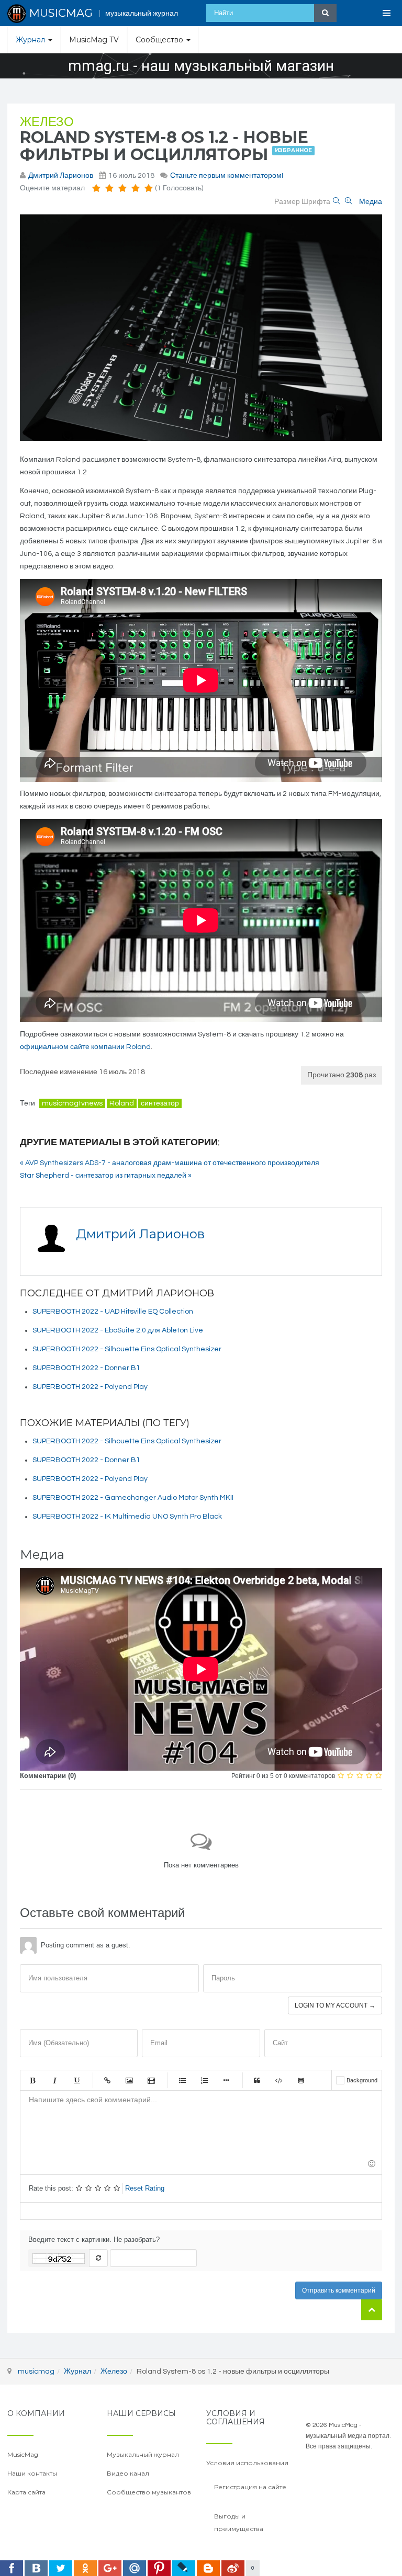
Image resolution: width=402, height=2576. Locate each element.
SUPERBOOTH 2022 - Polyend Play (90, 1387)
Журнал (31, 40)
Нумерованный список (204, 2080)
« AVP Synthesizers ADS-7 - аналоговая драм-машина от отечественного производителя (170, 1163)
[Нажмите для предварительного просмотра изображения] (201, 328)
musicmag (36, 2372)
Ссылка (107, 2080)
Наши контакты (32, 2473)
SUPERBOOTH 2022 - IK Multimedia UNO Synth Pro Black (127, 1517)
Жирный (32, 2080)
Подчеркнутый (76, 2080)
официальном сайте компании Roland (85, 1047)
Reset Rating (145, 2188)
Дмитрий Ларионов (61, 176)
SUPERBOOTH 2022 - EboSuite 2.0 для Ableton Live (118, 1330)
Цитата (257, 2080)
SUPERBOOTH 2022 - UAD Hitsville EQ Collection (113, 1312)
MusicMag (23, 2454)
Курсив (54, 2080)
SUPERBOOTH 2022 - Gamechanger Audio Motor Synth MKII (133, 1498)
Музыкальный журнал (143, 2454)
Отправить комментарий (339, 2290)
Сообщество (160, 40)
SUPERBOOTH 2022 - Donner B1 (86, 1368)
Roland (122, 1103)
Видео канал (128, 2473)
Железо (47, 122)
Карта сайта (26, 2492)
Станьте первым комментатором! (227, 176)
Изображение (129, 2080)
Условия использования (247, 2463)
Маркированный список (182, 2080)
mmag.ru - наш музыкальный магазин (201, 66)
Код (279, 2080)
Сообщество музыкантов (149, 2492)
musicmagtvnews (72, 1103)
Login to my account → (335, 2005)
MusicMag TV (94, 40)
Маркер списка (226, 2080)
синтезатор (160, 1103)
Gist (301, 2080)
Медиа (371, 202)
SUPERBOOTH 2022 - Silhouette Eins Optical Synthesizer (127, 1349)
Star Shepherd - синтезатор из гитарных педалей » (106, 1176)
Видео (151, 2080)
